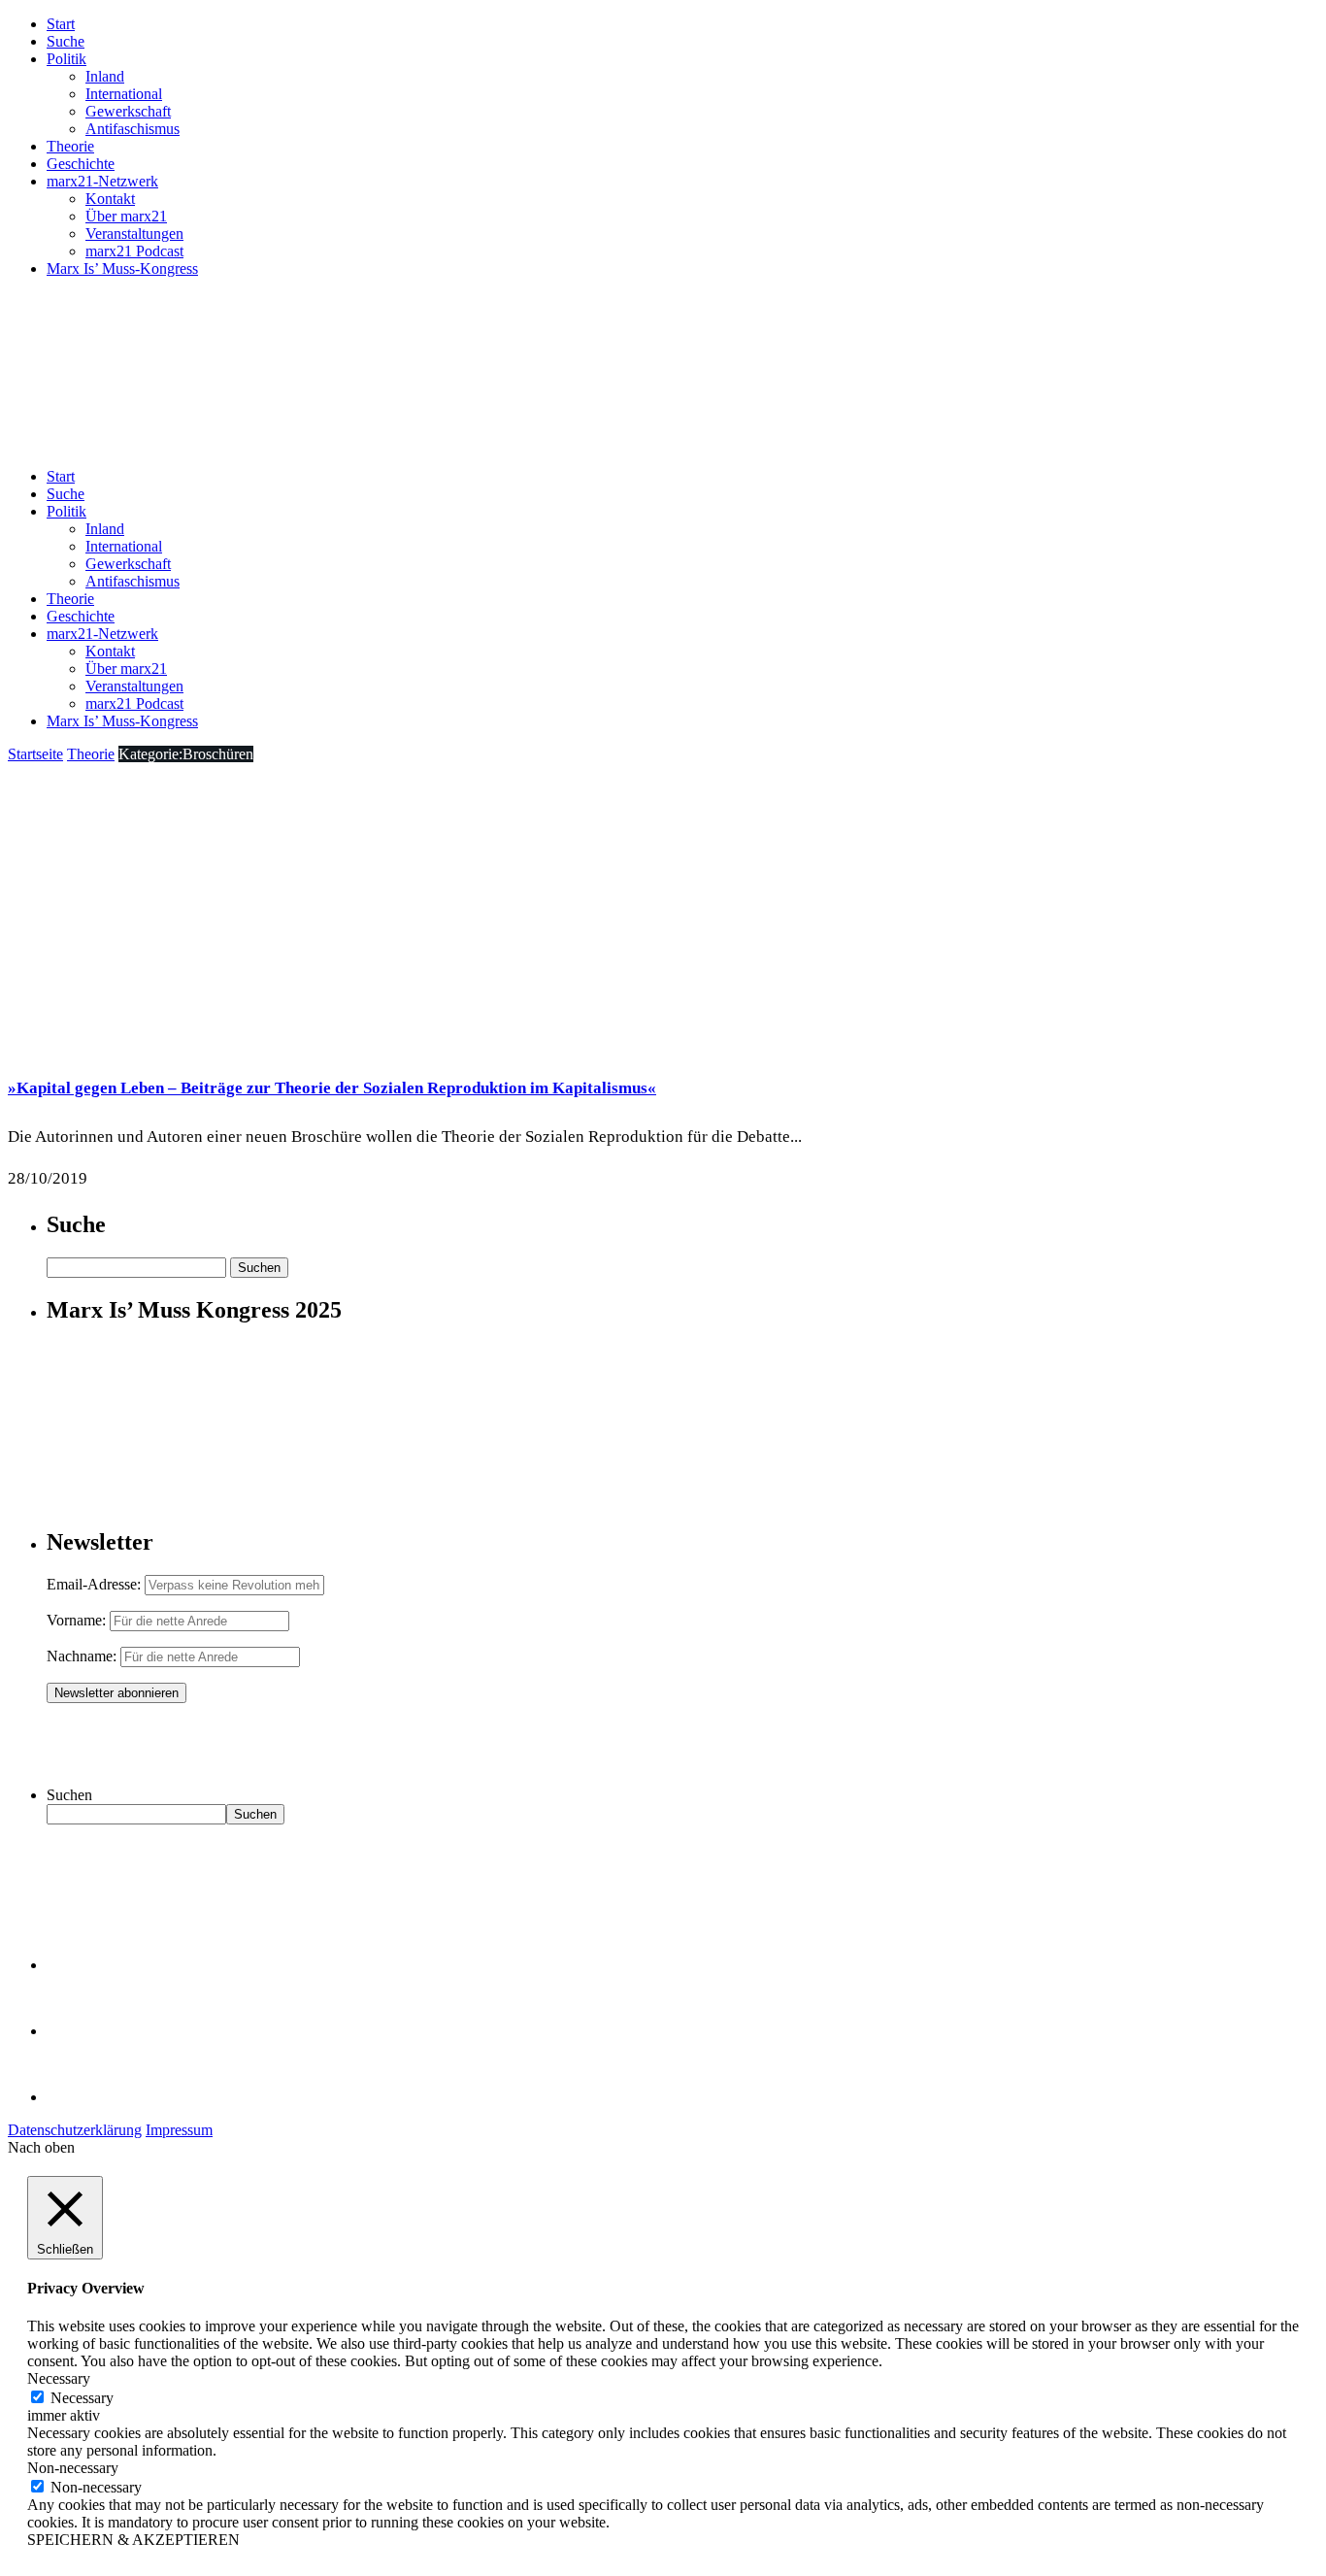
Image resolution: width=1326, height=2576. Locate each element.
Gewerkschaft (128, 111)
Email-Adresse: (96, 1584)
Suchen (69, 1795)
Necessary (82, 2398)
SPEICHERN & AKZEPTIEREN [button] (133, 2540)
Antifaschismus (133, 129)
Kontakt (110, 199)
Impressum (179, 2130)
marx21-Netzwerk (102, 181)
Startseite (35, 754)
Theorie (70, 146)
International (124, 94)
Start (61, 24)
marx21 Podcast (134, 251)
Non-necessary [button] (73, 2468)
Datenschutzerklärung (75, 2130)
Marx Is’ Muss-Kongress (122, 268)
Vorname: (76, 1620)
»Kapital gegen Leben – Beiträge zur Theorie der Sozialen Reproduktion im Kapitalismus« (332, 1088)
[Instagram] (78, 2097)
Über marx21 (126, 216)
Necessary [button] (59, 2378)
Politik (66, 59)
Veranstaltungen (134, 234)
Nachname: (82, 1656)
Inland (105, 76)
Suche (66, 41)
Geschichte (81, 164)
